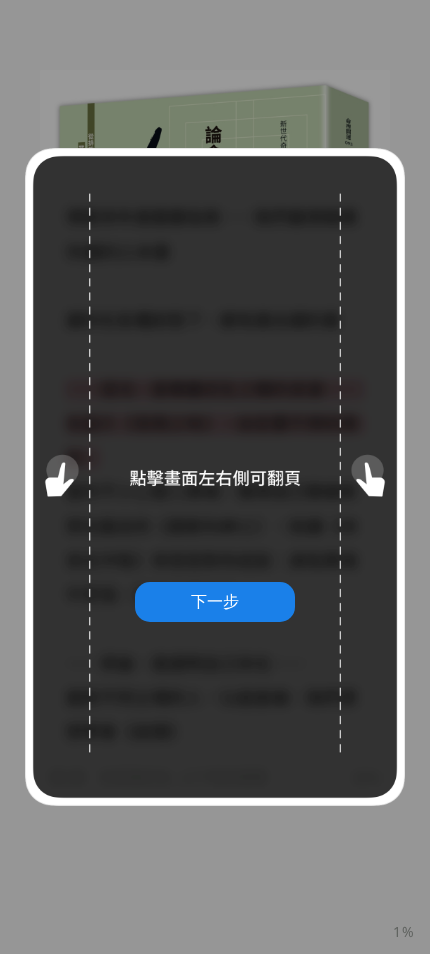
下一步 (215, 601)
